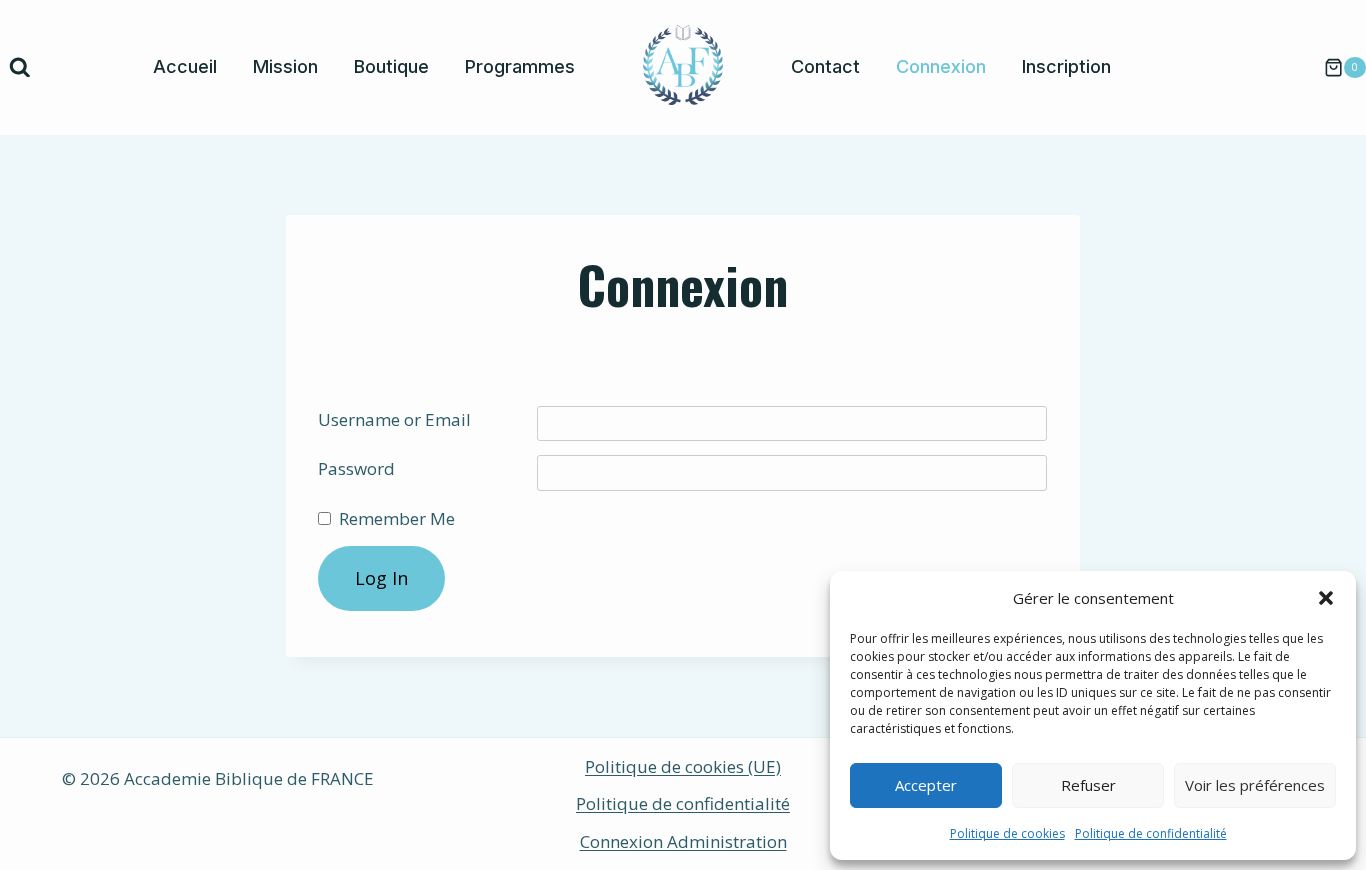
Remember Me (397, 518)
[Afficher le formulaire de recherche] (20, 68)
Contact (825, 66)
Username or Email (394, 419)
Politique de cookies (1007, 833)
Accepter (926, 785)
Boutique (391, 66)
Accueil (185, 66)
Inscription (1066, 66)
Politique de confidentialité (1151, 833)
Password (356, 468)
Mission (285, 66)
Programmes (520, 66)
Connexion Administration (683, 841)
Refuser (1088, 785)
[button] (1326, 598)
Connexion (941, 66)
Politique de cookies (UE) (683, 766)
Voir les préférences (1255, 785)
